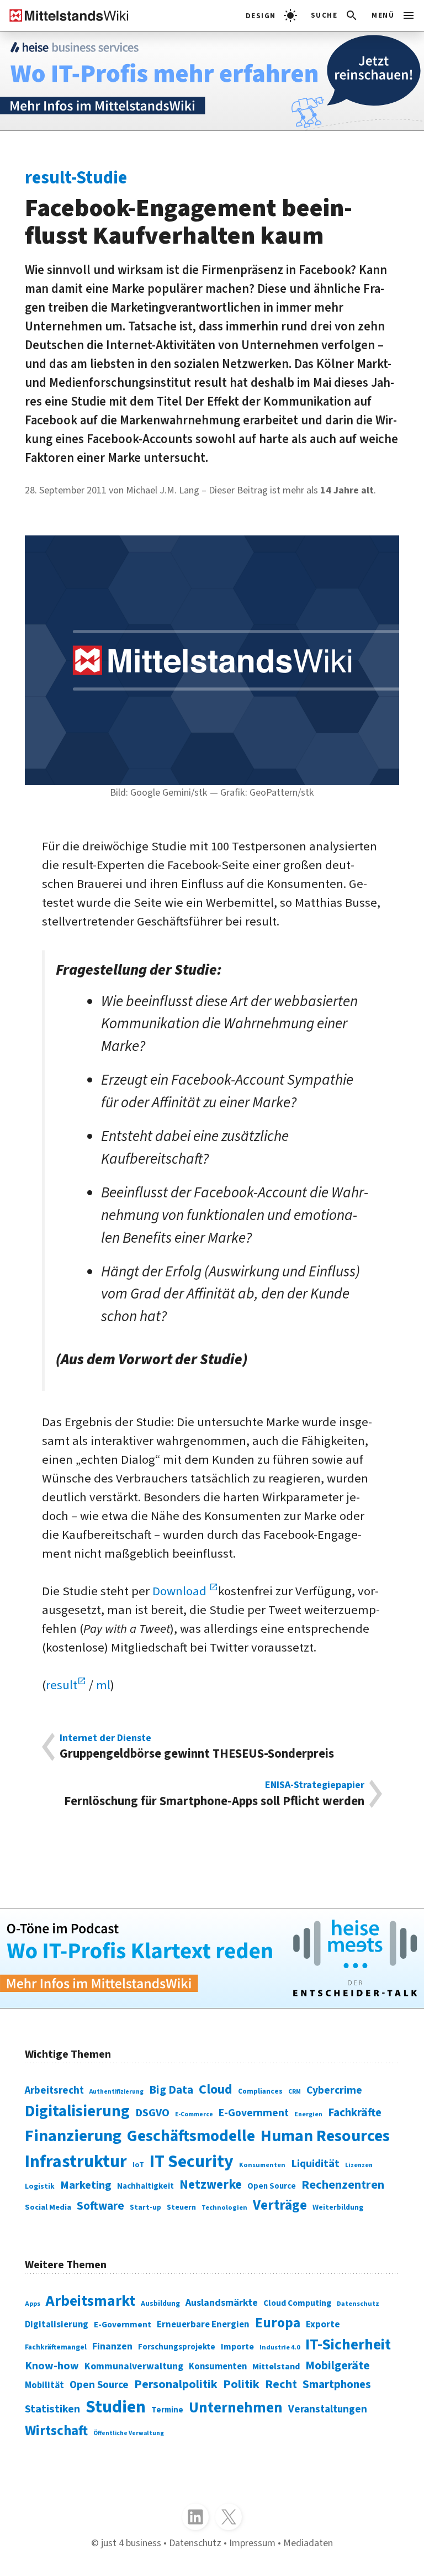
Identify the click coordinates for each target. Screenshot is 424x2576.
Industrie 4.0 (280, 2348)
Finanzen (112, 2346)
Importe (237, 2346)
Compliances (260, 2091)
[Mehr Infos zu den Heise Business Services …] (212, 81)
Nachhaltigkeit (145, 2186)
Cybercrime (334, 2090)
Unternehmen (236, 2408)
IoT (138, 2165)
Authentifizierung (116, 2092)
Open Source (272, 2186)
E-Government (254, 2113)
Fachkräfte (355, 2113)
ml (103, 1685)
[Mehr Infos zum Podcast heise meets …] (212, 1959)
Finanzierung (73, 2136)
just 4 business (131, 2543)
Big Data (171, 2090)
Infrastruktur (76, 2162)
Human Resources (325, 2136)
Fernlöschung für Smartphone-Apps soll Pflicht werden (214, 1794)
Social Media (48, 2207)
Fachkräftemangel (56, 2347)
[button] (335, 15)
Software (100, 2206)
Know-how (52, 2366)
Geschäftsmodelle (191, 2136)
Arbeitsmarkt (91, 2301)
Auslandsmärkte (222, 2302)
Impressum (252, 2543)
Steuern (181, 2207)
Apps (33, 2304)
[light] (271, 15)
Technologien (224, 2207)
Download (181, 1591)
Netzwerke (211, 2185)
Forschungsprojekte (177, 2347)
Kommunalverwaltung (134, 2366)
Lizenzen (359, 2165)
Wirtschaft (56, 2431)
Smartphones (337, 2385)
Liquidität (315, 2164)
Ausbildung (160, 2303)
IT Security (192, 2162)
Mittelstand (276, 2366)
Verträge (280, 2205)
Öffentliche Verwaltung (129, 2433)
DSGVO (152, 2113)
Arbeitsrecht (54, 2091)
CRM (295, 2092)
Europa (278, 2323)
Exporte (323, 2324)
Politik (241, 2384)
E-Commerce (194, 2114)
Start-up (145, 2207)
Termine (167, 2410)
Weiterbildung (338, 2207)
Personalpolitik (176, 2384)
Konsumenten (262, 2165)
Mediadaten (308, 2543)
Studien (116, 2407)
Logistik (40, 2186)
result (62, 1685)
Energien (308, 2114)
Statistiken (52, 2409)
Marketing (86, 2185)
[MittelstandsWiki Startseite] (65, 15)
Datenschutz (358, 2304)
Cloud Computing (297, 2303)
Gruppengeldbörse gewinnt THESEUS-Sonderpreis (197, 1747)
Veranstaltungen (328, 2409)
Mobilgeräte (338, 2366)
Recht (281, 2384)
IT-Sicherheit (348, 2345)
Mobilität (44, 2385)
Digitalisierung (77, 2111)
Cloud (216, 2089)
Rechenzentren (343, 2185)
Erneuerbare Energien (203, 2325)
